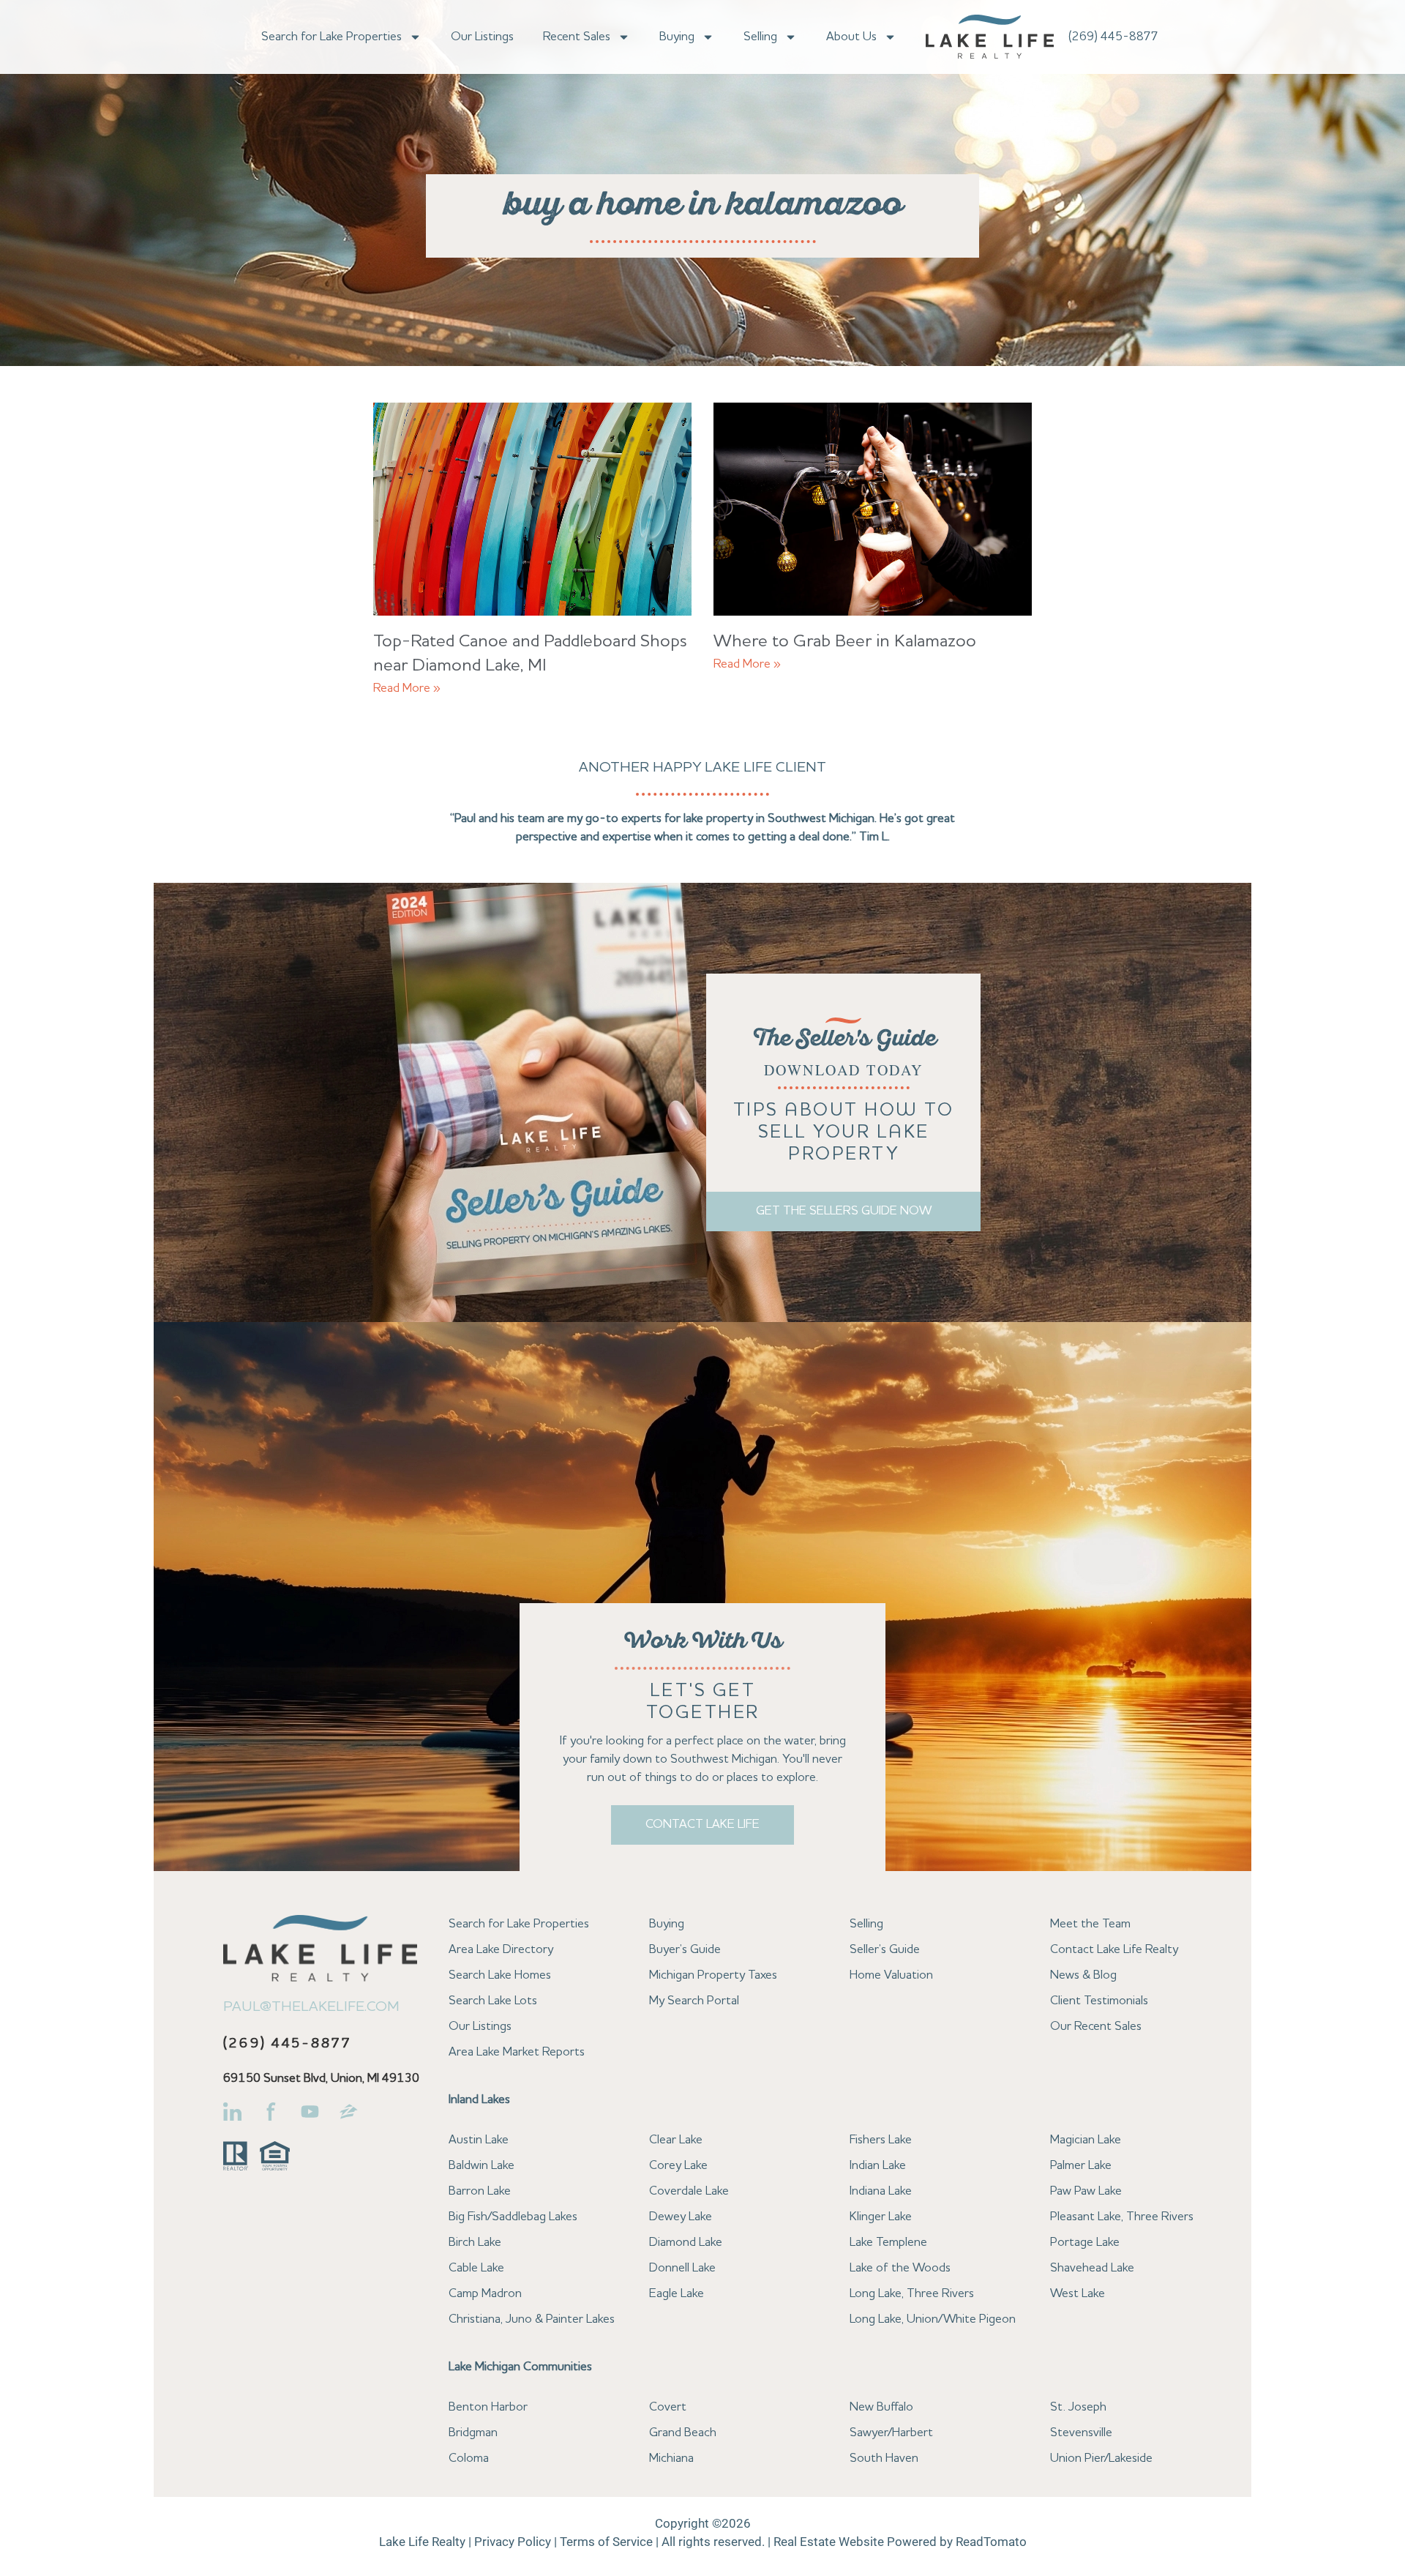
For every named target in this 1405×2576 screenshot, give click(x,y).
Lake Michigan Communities (520, 2367)
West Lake (1078, 2294)
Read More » (407, 688)
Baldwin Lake (482, 2166)
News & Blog (1083, 1975)
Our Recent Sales (1096, 2027)
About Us (851, 37)
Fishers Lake (881, 2140)
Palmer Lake (1081, 2166)
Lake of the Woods (900, 2268)
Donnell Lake (682, 2268)
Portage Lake (1085, 2243)
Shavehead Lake (1092, 2268)
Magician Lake (1086, 2140)
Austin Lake (479, 2140)
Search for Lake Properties (331, 37)
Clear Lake (676, 2140)
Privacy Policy (513, 2542)
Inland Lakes (479, 2100)
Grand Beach (683, 2433)
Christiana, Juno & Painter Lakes (532, 2319)
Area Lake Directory (501, 1950)
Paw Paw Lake (1086, 2191)
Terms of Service (606, 2542)
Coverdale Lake (689, 2191)
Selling (760, 37)
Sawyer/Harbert (891, 2433)
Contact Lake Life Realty (1114, 1950)
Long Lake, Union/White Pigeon (933, 2319)
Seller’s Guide (885, 1950)
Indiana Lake (881, 2191)
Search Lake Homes (500, 1975)
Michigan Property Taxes (713, 1975)
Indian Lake (878, 2166)
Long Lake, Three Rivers (912, 2294)
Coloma (469, 2459)
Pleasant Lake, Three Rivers (1122, 2217)
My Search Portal (694, 2001)
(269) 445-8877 (1113, 37)
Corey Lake (678, 2166)
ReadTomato (991, 2542)
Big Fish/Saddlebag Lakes (513, 2217)
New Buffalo (881, 2407)
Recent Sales (577, 37)
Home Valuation (891, 1975)
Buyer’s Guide (685, 1950)
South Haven (884, 2459)
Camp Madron (485, 2294)
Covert (668, 2407)
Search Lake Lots (493, 2001)
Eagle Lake (677, 2294)
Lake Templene (888, 2243)
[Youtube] (310, 2112)
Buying (677, 37)
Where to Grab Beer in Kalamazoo (845, 642)
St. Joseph (1078, 2407)
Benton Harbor (488, 2407)
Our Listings (482, 37)
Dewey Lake (681, 2217)
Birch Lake (475, 2243)
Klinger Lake (881, 2217)
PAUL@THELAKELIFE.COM (311, 2007)
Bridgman (473, 2433)
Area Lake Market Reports (517, 2052)
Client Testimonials (1099, 2001)
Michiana (671, 2459)
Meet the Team (1090, 1924)
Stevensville (1081, 2433)
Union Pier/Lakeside (1101, 2459)
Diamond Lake (686, 2243)
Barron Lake (480, 2191)
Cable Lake (476, 2268)
